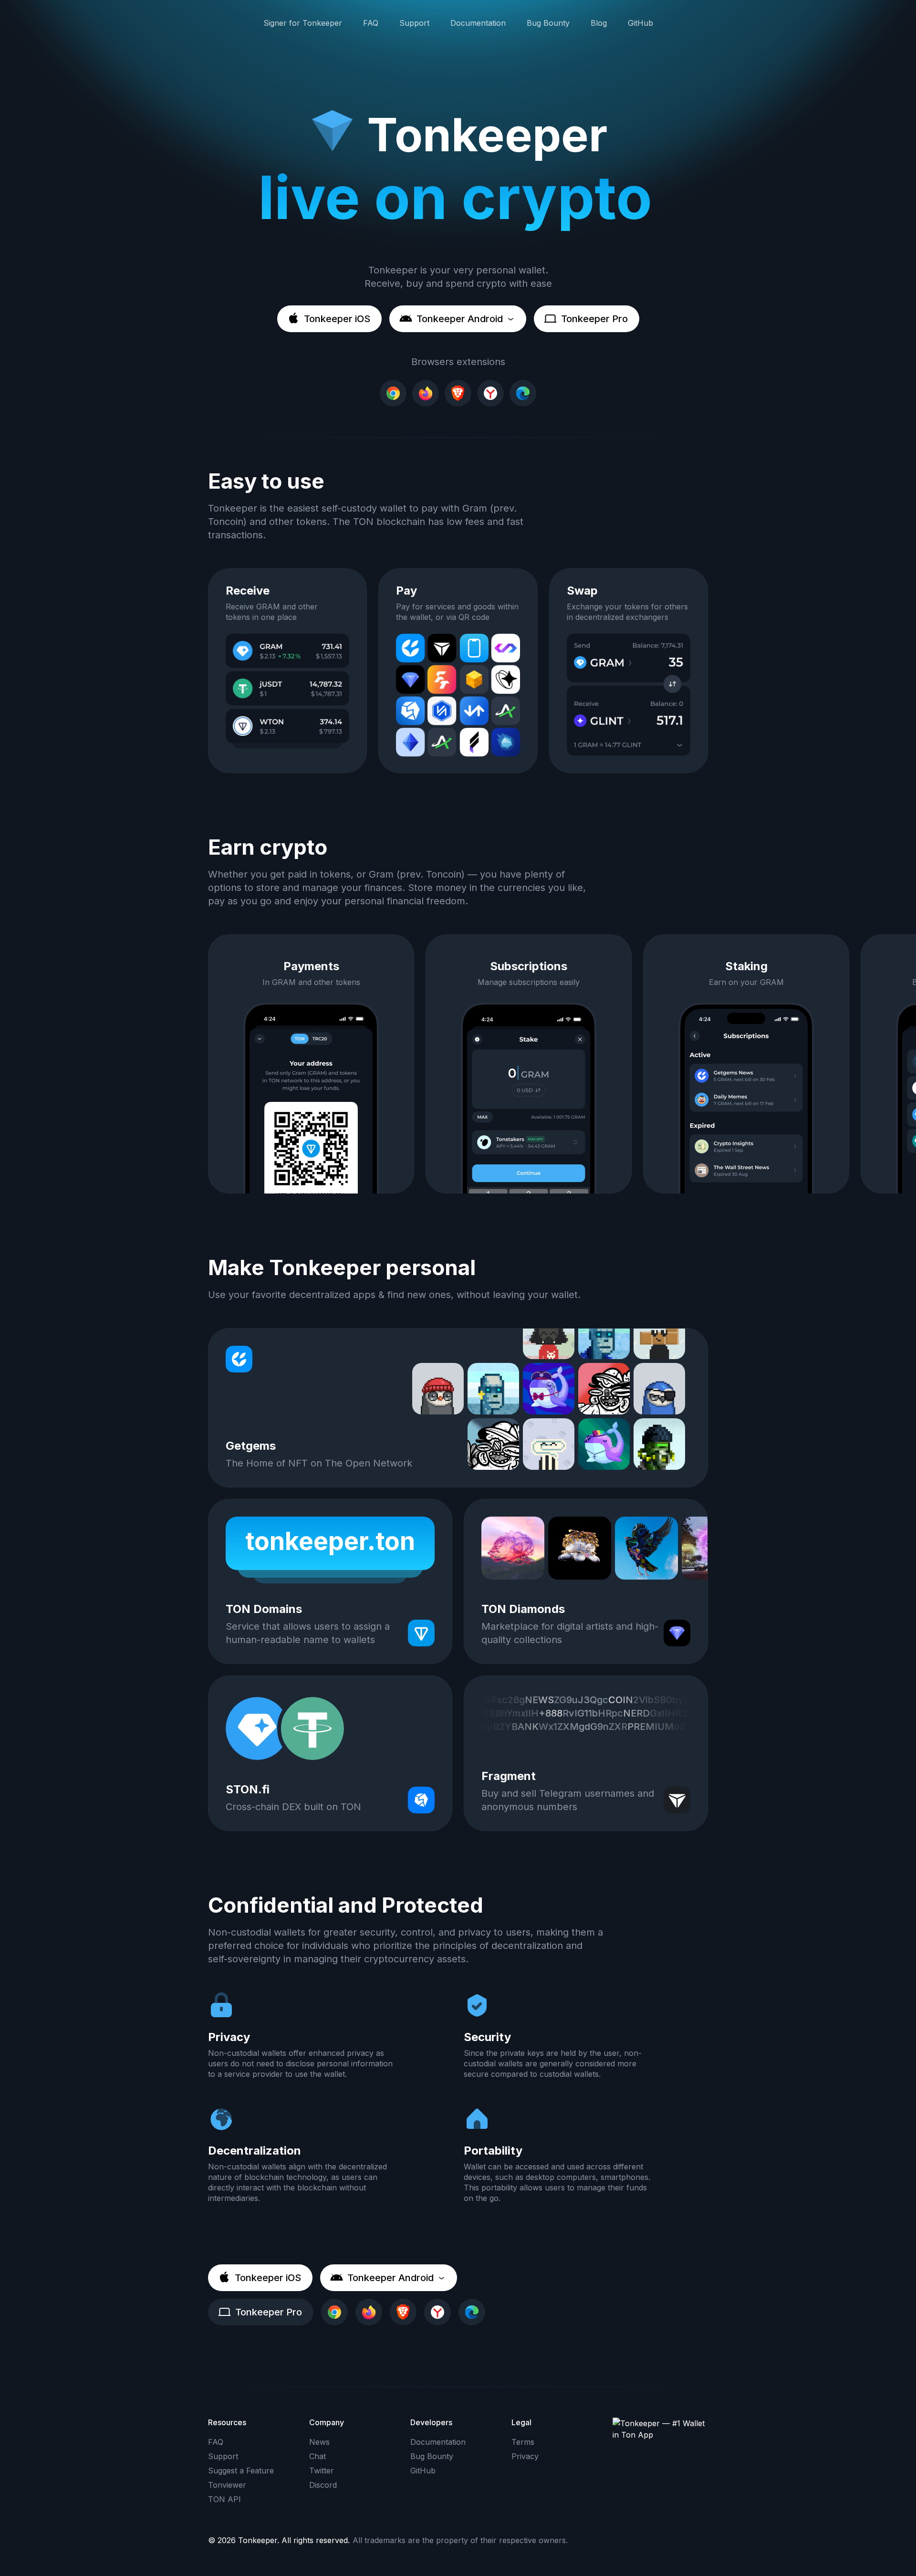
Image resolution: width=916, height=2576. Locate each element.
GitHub (640, 23)
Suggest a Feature (241, 2471)
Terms (523, 2442)
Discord (323, 2485)
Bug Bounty (548, 23)
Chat (317, 2456)
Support (414, 23)
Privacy (525, 2456)
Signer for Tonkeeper (303, 23)
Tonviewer (227, 2485)
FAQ (371, 23)
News (319, 2442)
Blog (599, 23)
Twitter (322, 2471)
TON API (224, 2499)
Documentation (478, 23)
